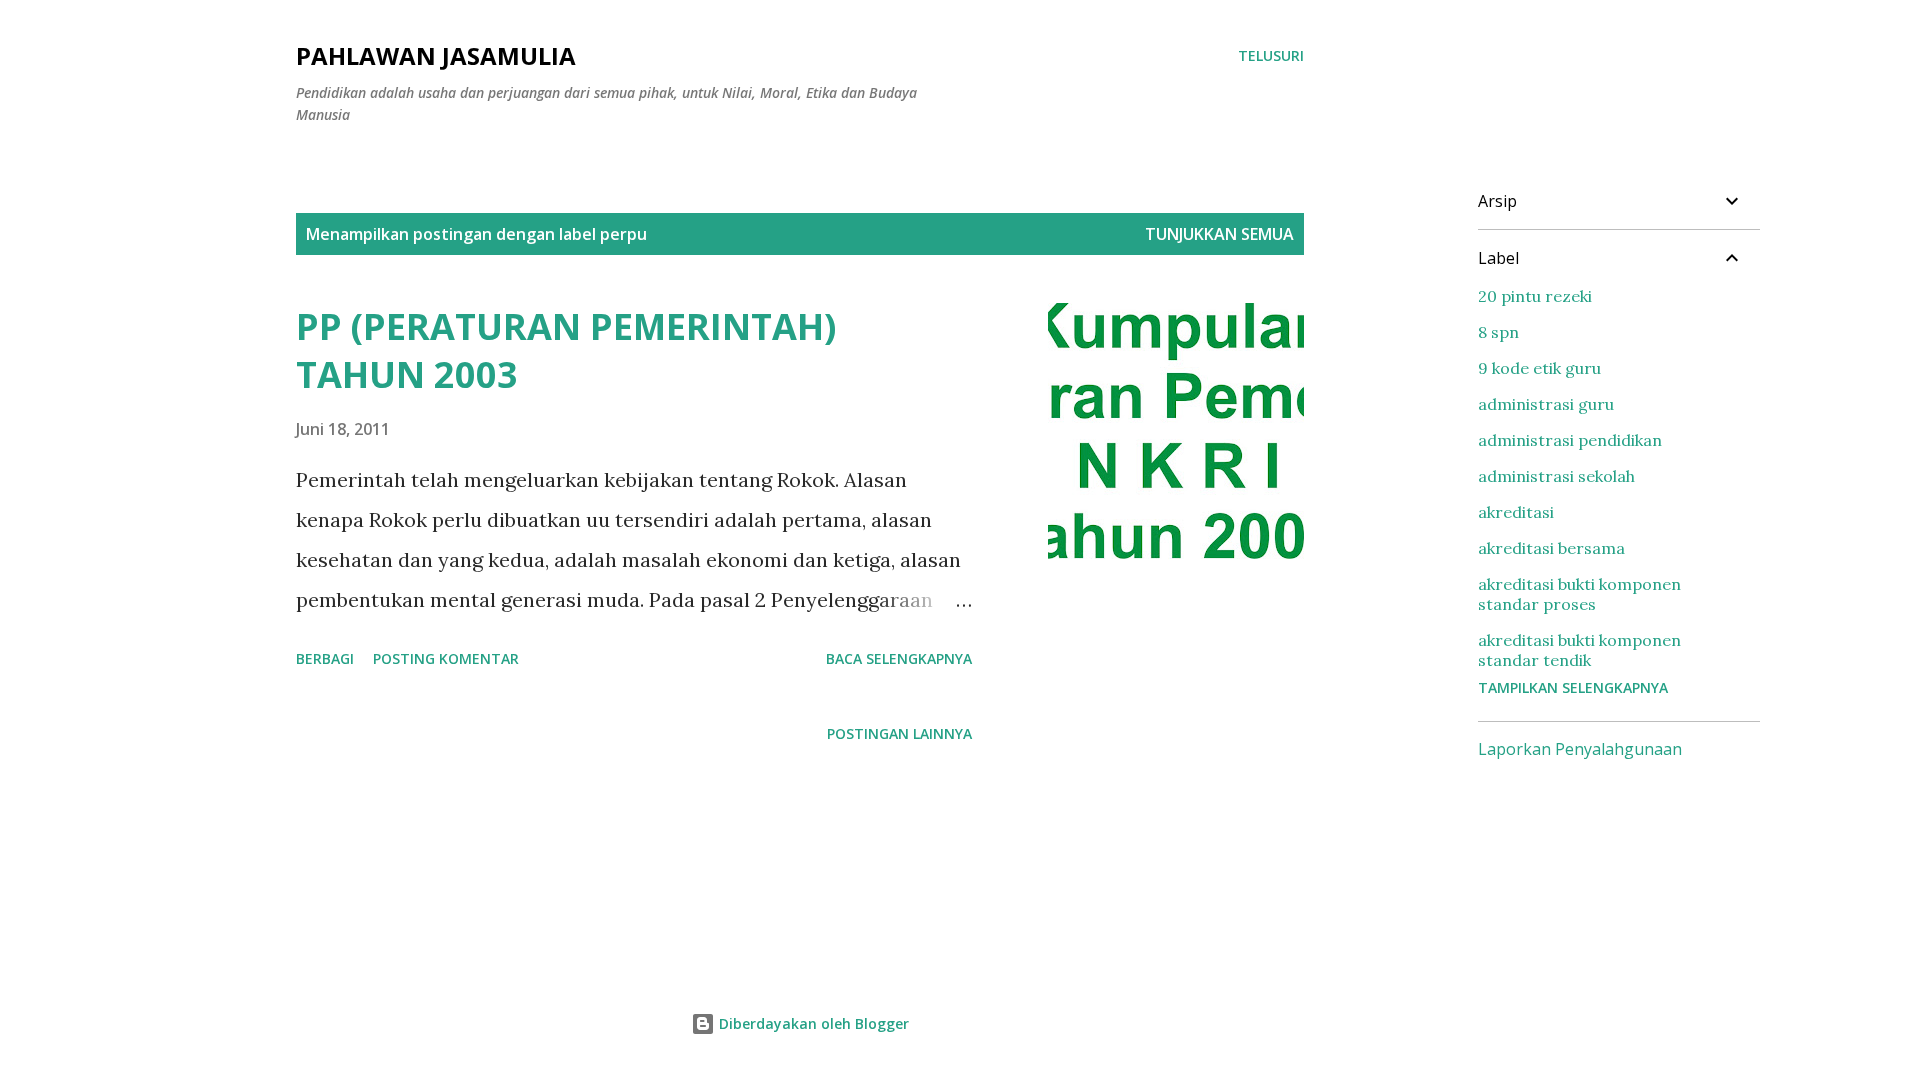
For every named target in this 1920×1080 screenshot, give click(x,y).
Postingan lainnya (899, 733)
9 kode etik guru (1539, 368)
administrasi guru (1546, 404)
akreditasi (1516, 512)
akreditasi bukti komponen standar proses (1579, 594)
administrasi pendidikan (1570, 440)
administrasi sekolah (1556, 476)
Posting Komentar (446, 658)
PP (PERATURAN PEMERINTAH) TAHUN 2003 (566, 350)
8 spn (1498, 332)
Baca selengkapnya (899, 658)
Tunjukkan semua (1219, 234)
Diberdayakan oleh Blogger (812, 1023)
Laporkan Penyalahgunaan (1580, 749)
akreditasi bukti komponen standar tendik (1579, 650)
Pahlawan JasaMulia (436, 55)
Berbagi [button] (325, 658)
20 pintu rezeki (1535, 296)
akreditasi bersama (1551, 548)
